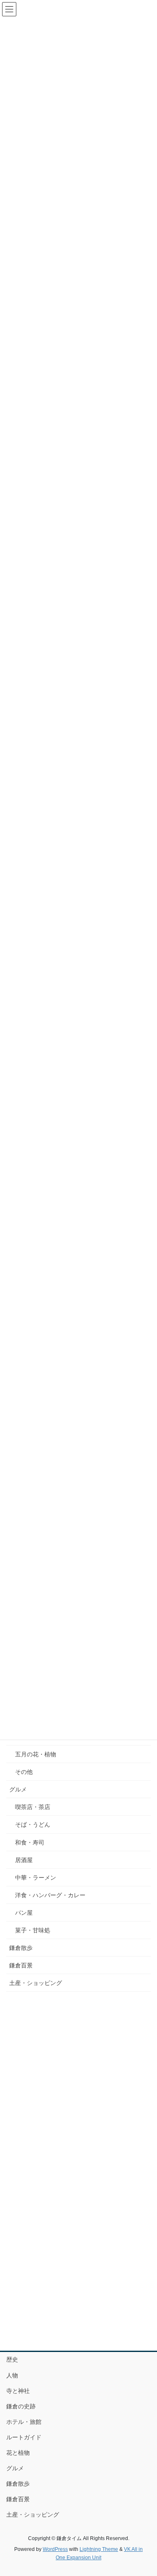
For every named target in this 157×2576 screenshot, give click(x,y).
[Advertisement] (78, 2080)
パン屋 (24, 1913)
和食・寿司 (30, 1842)
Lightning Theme (99, 2549)
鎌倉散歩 (21, 1948)
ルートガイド (24, 2437)
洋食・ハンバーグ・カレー (50, 1895)
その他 (24, 1772)
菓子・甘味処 (33, 1930)
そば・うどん (33, 1824)
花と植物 (18, 2453)
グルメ (18, 1789)
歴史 (12, 2359)
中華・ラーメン (36, 1878)
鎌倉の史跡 (21, 2406)
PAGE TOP (145, 2491)
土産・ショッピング (36, 1983)
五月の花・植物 (36, 1754)
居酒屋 (24, 1860)
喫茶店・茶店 (33, 1807)
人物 (12, 2375)
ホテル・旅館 (24, 2422)
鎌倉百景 (21, 1965)
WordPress (55, 2549)
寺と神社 (18, 2391)
